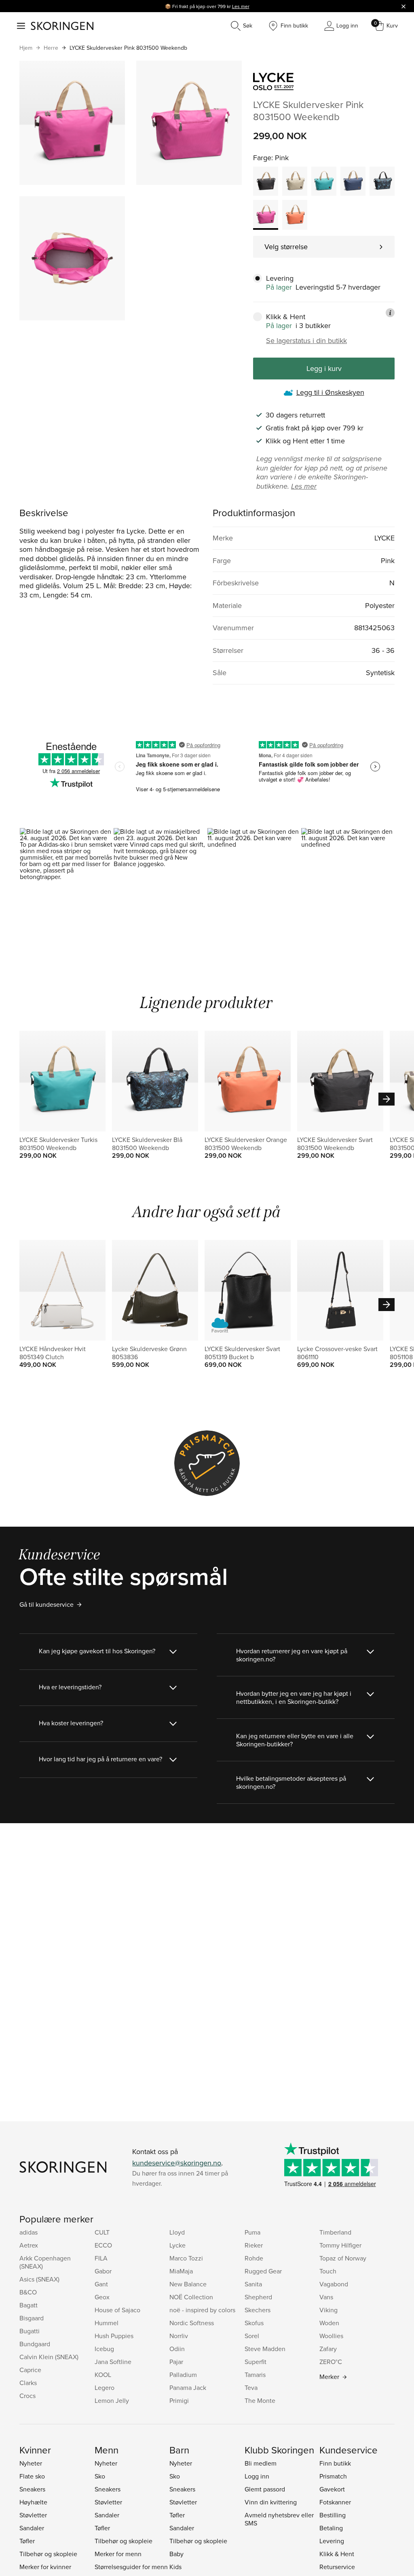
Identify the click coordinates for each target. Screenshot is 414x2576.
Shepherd (258, 2297)
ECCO (103, 2245)
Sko (100, 2476)
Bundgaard (35, 2344)
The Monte (260, 2400)
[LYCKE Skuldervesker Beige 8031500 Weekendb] (295, 181)
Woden (329, 2323)
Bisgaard (32, 2318)
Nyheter (31, 2463)
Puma (252, 2232)
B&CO (28, 2292)
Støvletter (33, 2515)
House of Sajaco (117, 2310)
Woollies (331, 2336)
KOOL (103, 2375)
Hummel (107, 2323)
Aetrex (29, 2245)
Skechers (258, 2310)
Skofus (254, 2323)
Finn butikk (335, 2463)
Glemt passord (265, 2489)
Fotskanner (335, 2502)
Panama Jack (188, 2387)
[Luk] (403, 6)
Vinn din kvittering (271, 2502)
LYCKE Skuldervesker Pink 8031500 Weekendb (128, 48)
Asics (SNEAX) (39, 2279)
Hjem (26, 48)
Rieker (254, 2245)
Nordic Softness (192, 2323)
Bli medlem (261, 2463)
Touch (328, 2271)
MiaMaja (181, 2271)
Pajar (176, 2362)
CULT (102, 2232)
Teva (251, 2387)
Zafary (328, 2349)
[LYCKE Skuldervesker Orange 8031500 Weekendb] (295, 215)
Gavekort (332, 2489)
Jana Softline (113, 2362)
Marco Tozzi (186, 2258)
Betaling (331, 2528)
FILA (101, 2258)
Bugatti (30, 2331)
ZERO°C (331, 2362)
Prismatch (333, 2476)
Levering (332, 2541)
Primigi (179, 2400)
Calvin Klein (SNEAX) (49, 2357)
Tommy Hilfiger (340, 2245)
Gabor (103, 2271)
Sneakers (32, 2489)
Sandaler (32, 2528)
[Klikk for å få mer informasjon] (390, 313)
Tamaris (255, 2375)
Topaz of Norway (343, 2258)
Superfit (256, 2362)
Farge (262, 158)
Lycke (177, 2245)
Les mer (241, 6)
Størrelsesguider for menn (131, 2567)
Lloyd (177, 2232)
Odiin (177, 2349)
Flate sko (32, 2476)
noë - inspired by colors (202, 2310)
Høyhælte (33, 2502)
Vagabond (334, 2284)
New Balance (188, 2284)
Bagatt (29, 2305)
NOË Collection (191, 2297)
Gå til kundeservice (46, 1604)
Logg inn (257, 2476)
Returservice (337, 2567)
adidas (29, 2232)
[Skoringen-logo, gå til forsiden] (62, 26)
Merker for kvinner (45, 2567)
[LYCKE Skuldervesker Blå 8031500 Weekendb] (353, 181)
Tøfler (27, 2541)
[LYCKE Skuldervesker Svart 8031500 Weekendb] (266, 181)
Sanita (253, 2284)
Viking (328, 2310)
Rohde (254, 2258)
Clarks (28, 2383)
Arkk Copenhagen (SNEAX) (45, 2262)
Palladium (183, 2375)
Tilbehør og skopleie (48, 2554)
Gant (101, 2284)
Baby (176, 2554)
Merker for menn (118, 2554)
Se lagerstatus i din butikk (306, 341)
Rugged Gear (263, 2271)
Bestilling (333, 2515)
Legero (105, 2387)
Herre (51, 48)
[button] (66, 884)
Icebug (104, 2349)
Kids (175, 2567)
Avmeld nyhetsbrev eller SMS (279, 2519)
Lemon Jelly (112, 2400)
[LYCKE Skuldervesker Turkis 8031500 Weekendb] (324, 181)
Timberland (335, 2232)
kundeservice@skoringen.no (177, 2163)
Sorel (252, 2336)
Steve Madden (265, 2349)
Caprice (30, 2370)
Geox (102, 2297)
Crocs (27, 2396)
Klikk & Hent (337, 2554)
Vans (326, 2297)
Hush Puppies (114, 2336)
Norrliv (179, 2336)
